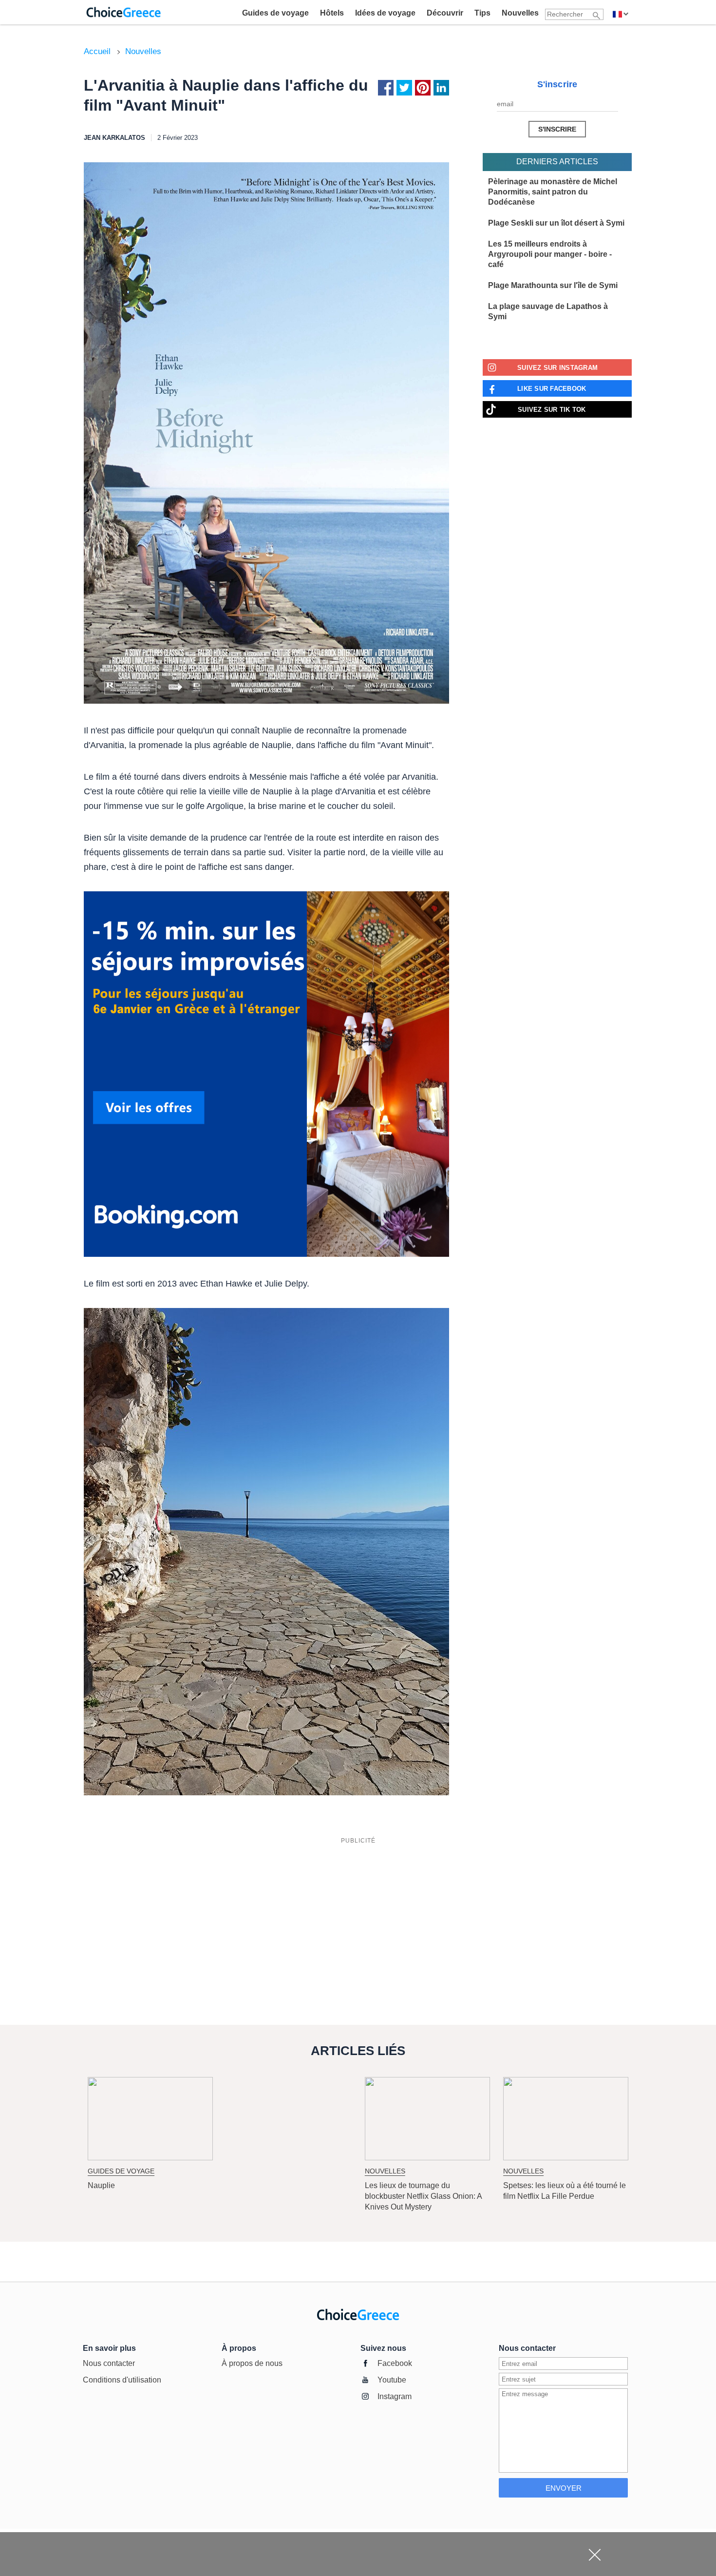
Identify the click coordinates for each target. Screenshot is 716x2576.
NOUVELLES (385, 2171)
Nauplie (101, 2185)
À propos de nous (252, 2363)
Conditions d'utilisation (122, 2380)
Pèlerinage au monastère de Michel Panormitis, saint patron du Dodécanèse (553, 192)
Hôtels (332, 13)
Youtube (392, 2380)
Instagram (395, 2396)
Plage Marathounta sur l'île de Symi (553, 285)
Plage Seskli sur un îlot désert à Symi (556, 223)
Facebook (395, 2363)
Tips (482, 13)
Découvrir (445, 13)
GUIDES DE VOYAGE (121, 2171)
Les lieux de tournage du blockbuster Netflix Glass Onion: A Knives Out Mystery (423, 2196)
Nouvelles (520, 13)
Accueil (97, 51)
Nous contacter (109, 2363)
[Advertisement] (358, 1917)
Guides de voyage (275, 13)
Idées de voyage (385, 13)
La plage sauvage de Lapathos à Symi (548, 311)
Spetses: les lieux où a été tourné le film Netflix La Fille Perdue (565, 2191)
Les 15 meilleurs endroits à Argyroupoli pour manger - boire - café (550, 254)
